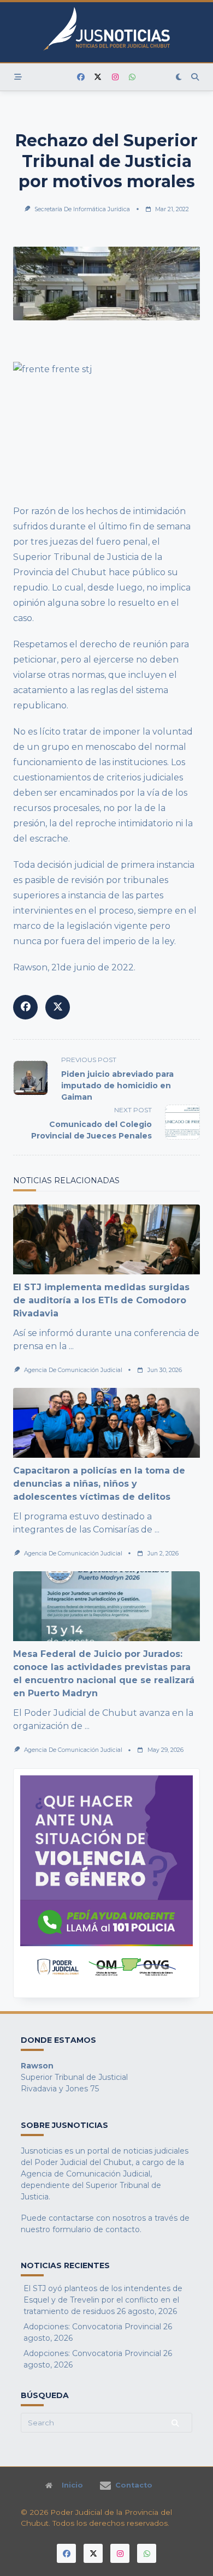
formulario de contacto (96, 2229)
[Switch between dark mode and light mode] (179, 77)
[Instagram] (115, 77)
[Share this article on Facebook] (25, 1007)
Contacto (134, 2485)
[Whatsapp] (132, 77)
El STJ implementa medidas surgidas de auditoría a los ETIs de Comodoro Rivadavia (101, 1300)
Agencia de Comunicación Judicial (73, 1370)
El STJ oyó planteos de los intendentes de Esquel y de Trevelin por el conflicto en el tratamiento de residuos (103, 2300)
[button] (106, 1883)
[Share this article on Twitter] (58, 1007)
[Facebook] (81, 77)
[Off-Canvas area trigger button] (18, 77)
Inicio (72, 2485)
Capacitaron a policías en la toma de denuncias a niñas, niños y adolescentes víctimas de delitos (99, 1484)
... (71, 1346)
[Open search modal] (195, 77)
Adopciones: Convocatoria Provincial (92, 2327)
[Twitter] (98, 77)
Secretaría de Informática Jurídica (82, 209)
